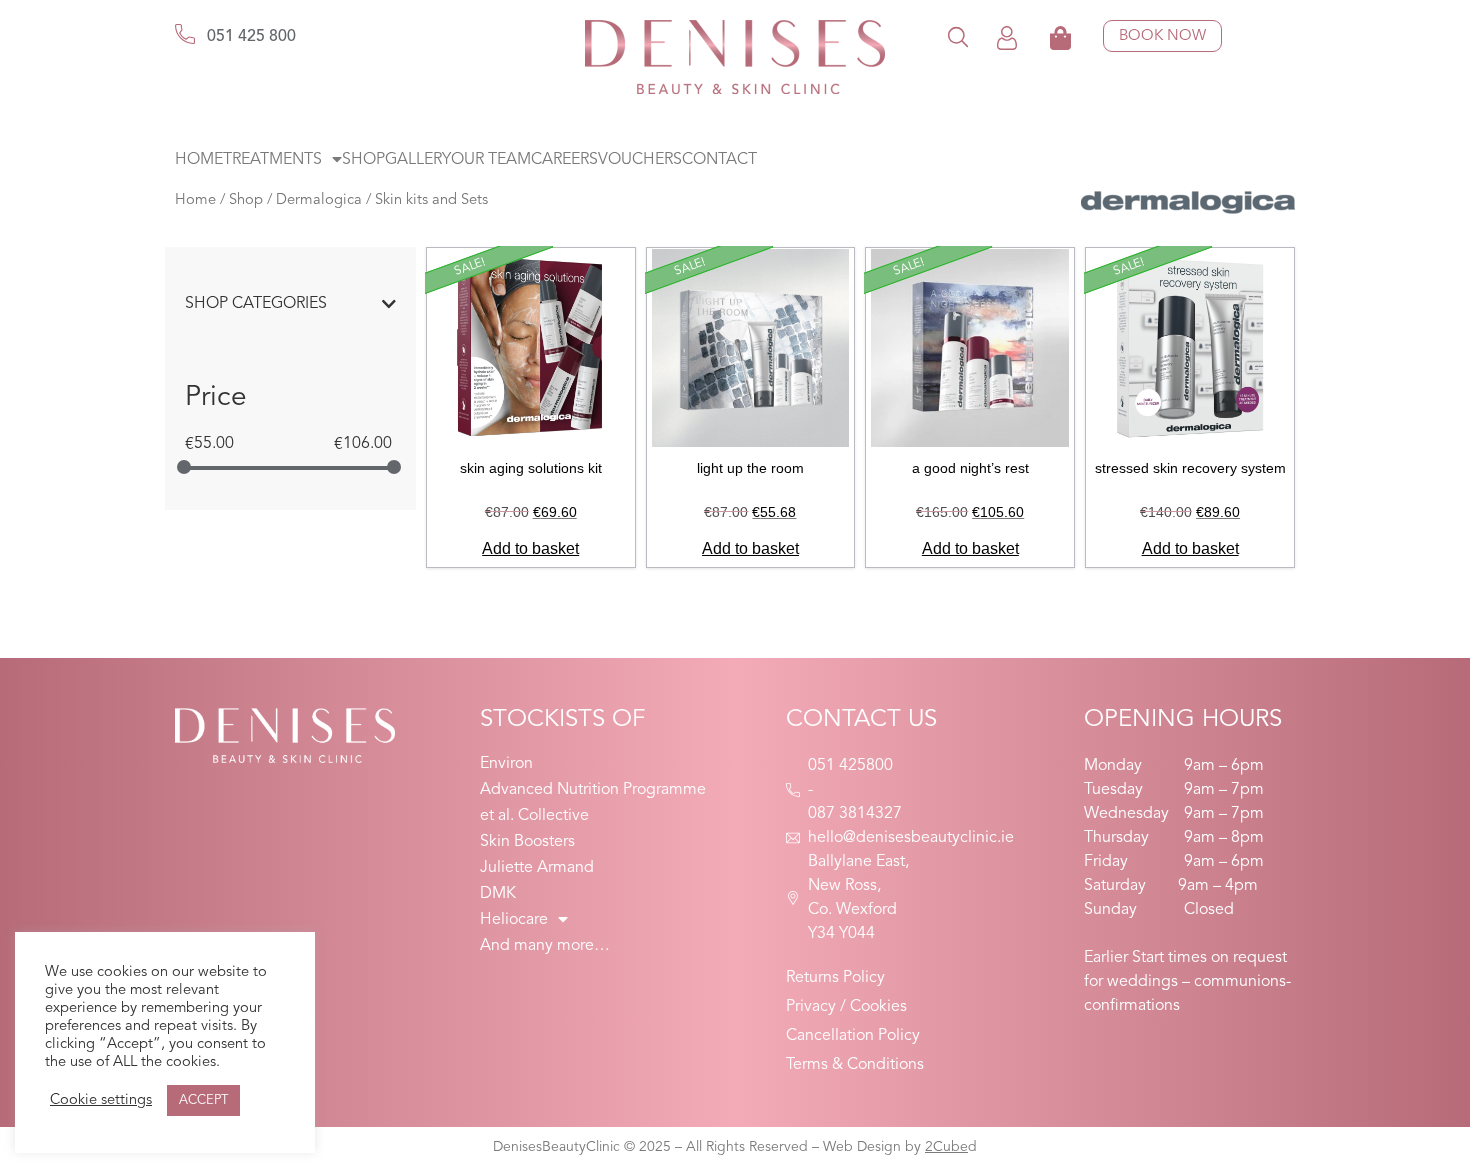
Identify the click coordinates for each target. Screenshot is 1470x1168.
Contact (719, 160)
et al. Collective (534, 816)
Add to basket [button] (530, 548)
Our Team (491, 160)
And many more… (545, 946)
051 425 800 (251, 37)
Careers (564, 160)
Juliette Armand (537, 868)
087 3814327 (855, 814)
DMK (498, 894)
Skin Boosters (527, 842)
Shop (363, 160)
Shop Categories (256, 304)
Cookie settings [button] (101, 1100)
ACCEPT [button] (203, 1100)
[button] (958, 36)
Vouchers (640, 160)
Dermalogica (319, 200)
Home (199, 160)
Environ (506, 764)
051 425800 (850, 766)
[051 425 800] (185, 34)
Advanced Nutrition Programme (593, 790)
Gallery (418, 160)
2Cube (946, 1147)
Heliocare (514, 920)
